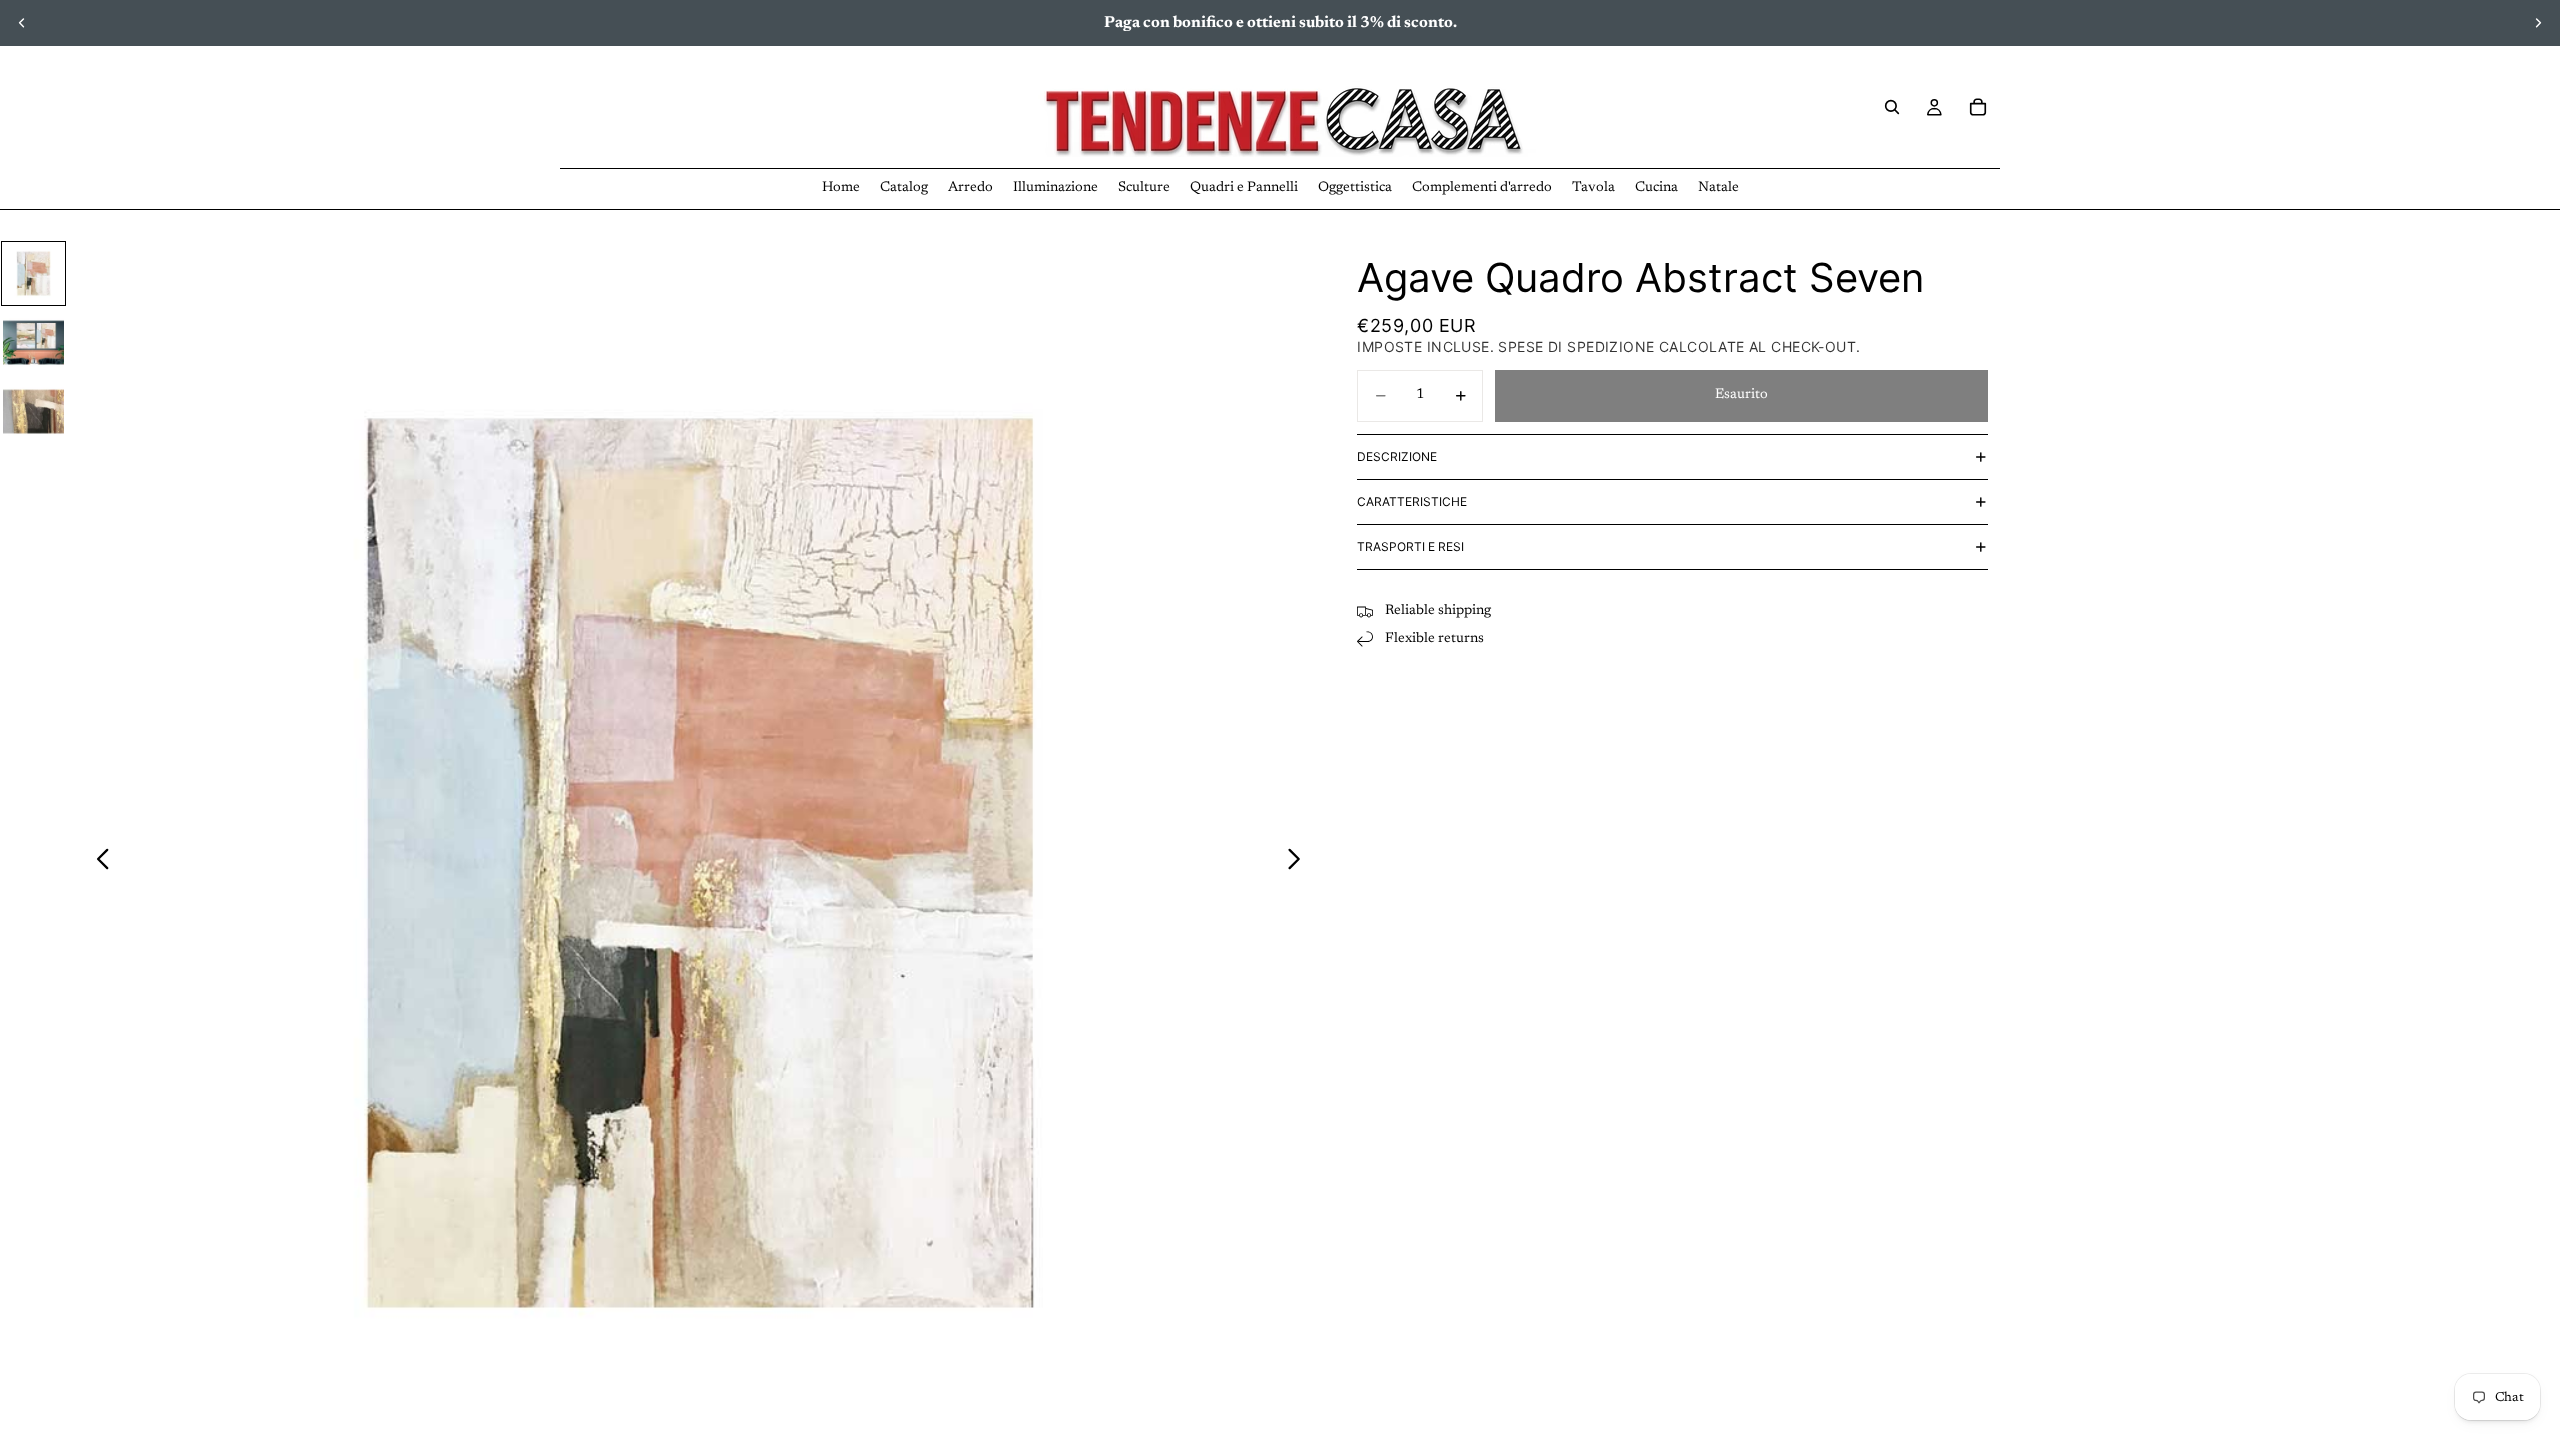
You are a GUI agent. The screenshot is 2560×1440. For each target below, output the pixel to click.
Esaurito (1741, 395)
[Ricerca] (1892, 107)
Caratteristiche (1412, 501)
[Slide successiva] (2538, 23)
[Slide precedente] (22, 23)
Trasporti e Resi (1410, 546)
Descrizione (1397, 456)
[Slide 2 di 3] (33, 342)
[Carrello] (1978, 107)
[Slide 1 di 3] (33, 273)
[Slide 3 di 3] (33, 411)
